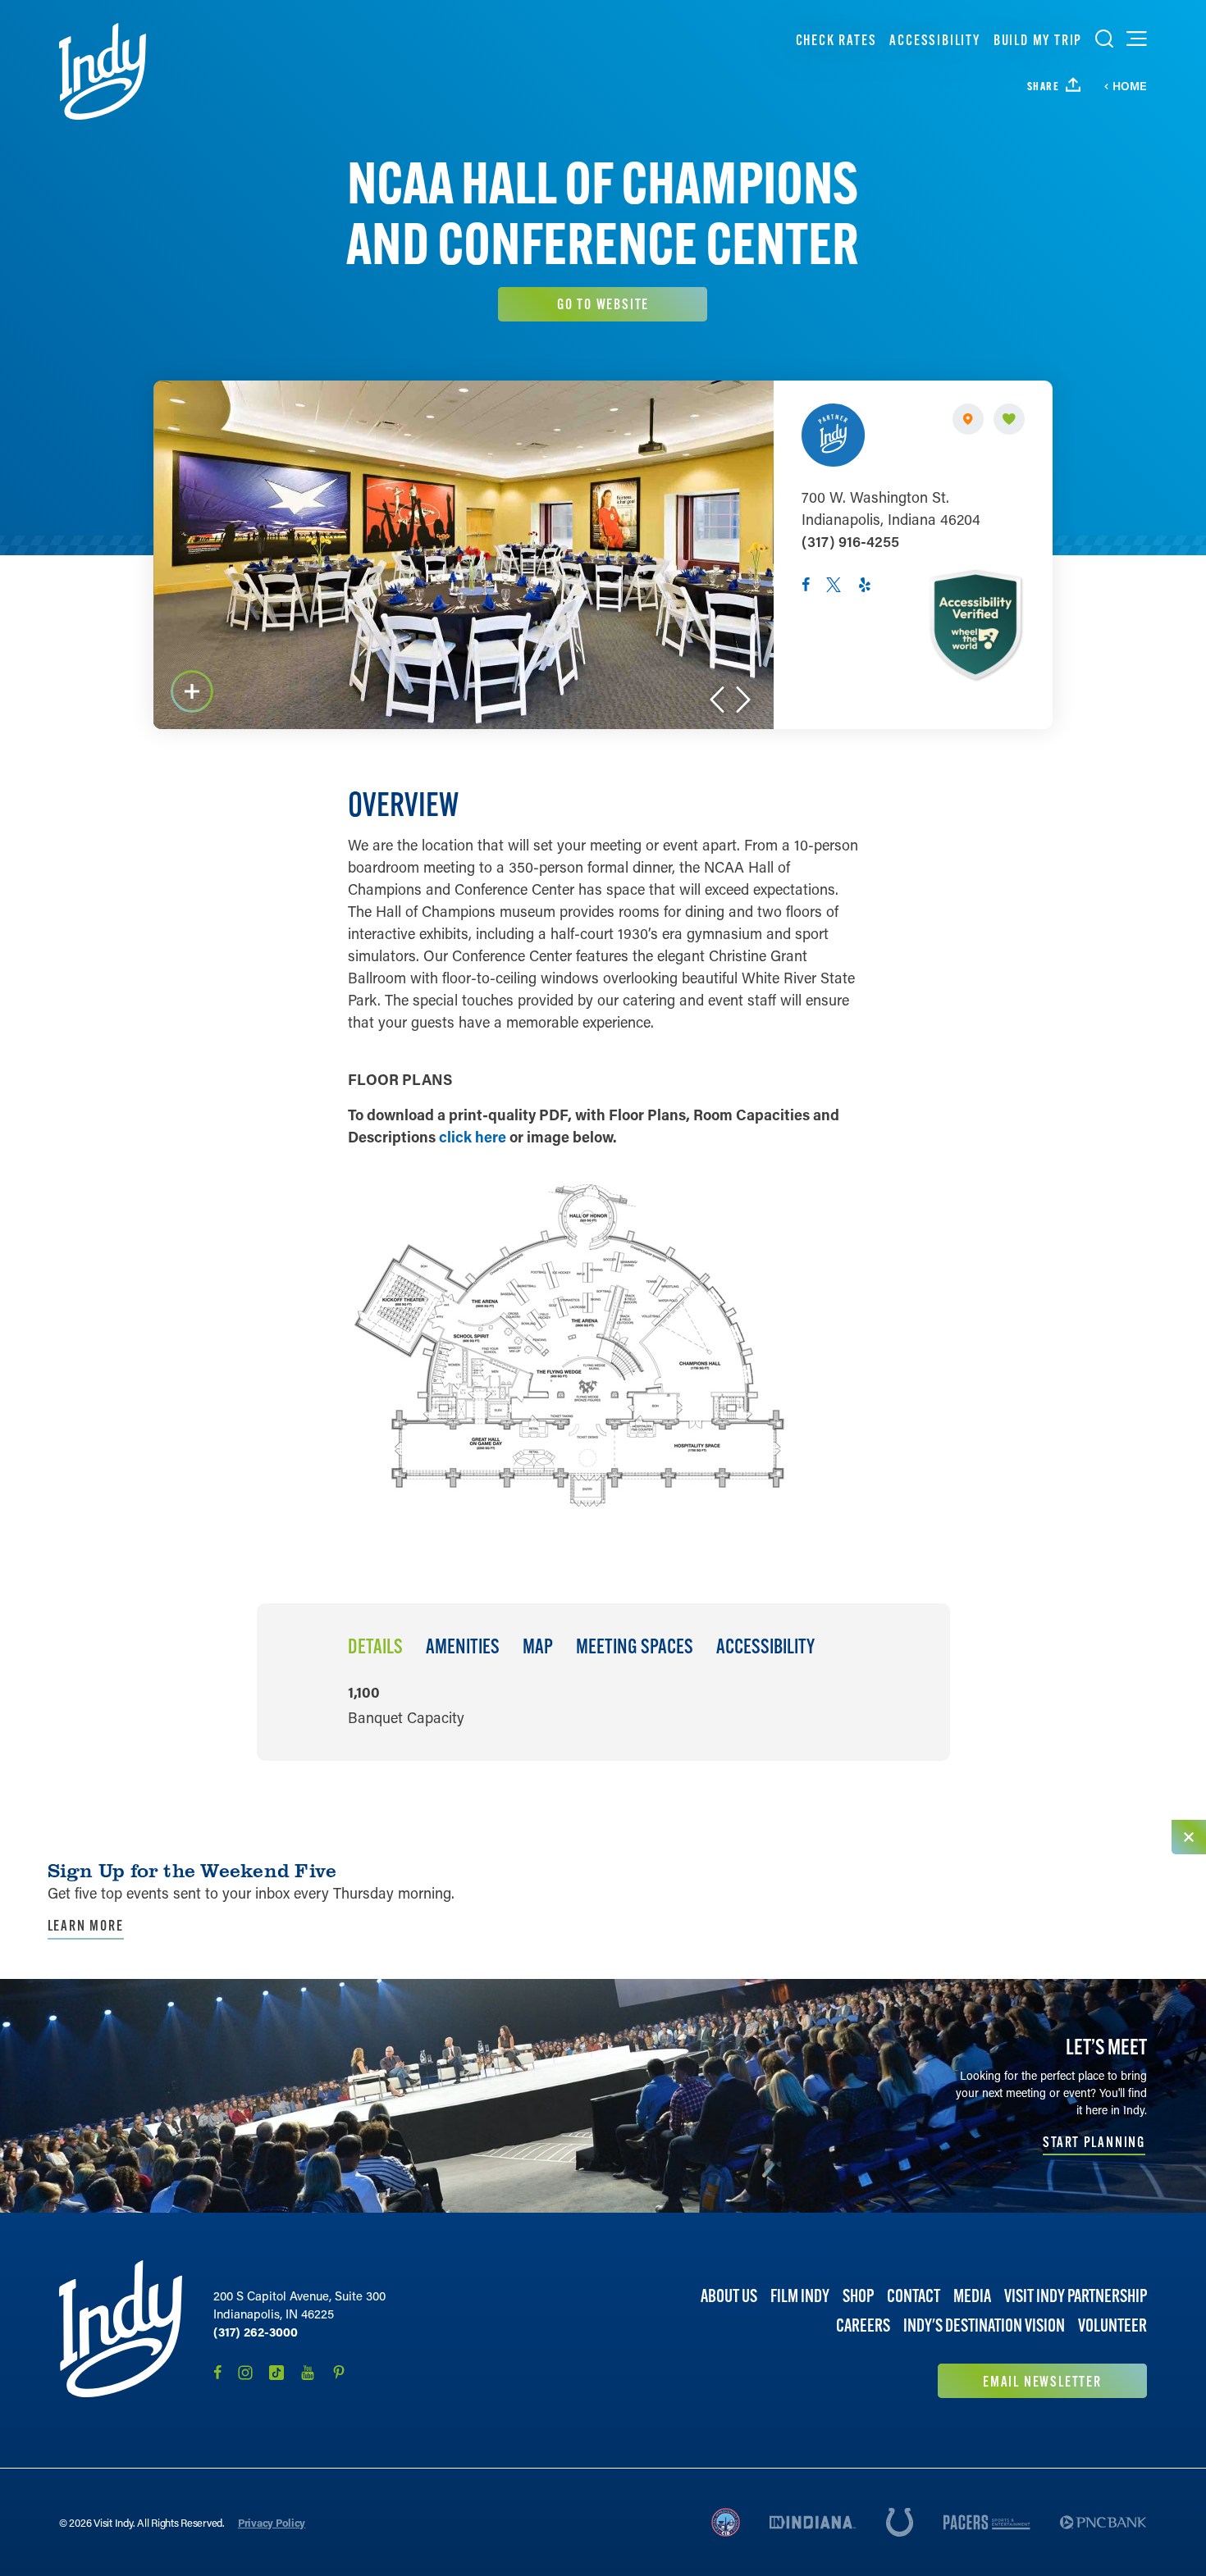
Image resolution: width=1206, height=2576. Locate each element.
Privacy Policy (272, 2522)
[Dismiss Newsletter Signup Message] (1189, 1837)
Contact (914, 2296)
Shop (858, 2296)
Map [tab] (538, 1647)
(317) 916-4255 (850, 541)
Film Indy (800, 2296)
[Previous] (717, 700)
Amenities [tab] (463, 1647)
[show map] (968, 419)
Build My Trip (1038, 40)
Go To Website (603, 304)
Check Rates (836, 40)
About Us (729, 2296)
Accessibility (934, 40)
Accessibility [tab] (765, 1647)
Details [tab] (375, 1647)
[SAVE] (1009, 419)
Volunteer (1112, 2325)
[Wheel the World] (975, 625)
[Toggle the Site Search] (1104, 39)
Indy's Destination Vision (984, 2325)
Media (972, 2296)
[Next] (743, 700)
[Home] (103, 71)
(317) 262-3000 (256, 2332)
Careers (863, 2325)
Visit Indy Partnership (1076, 2296)
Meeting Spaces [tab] (635, 1647)
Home (1130, 86)
